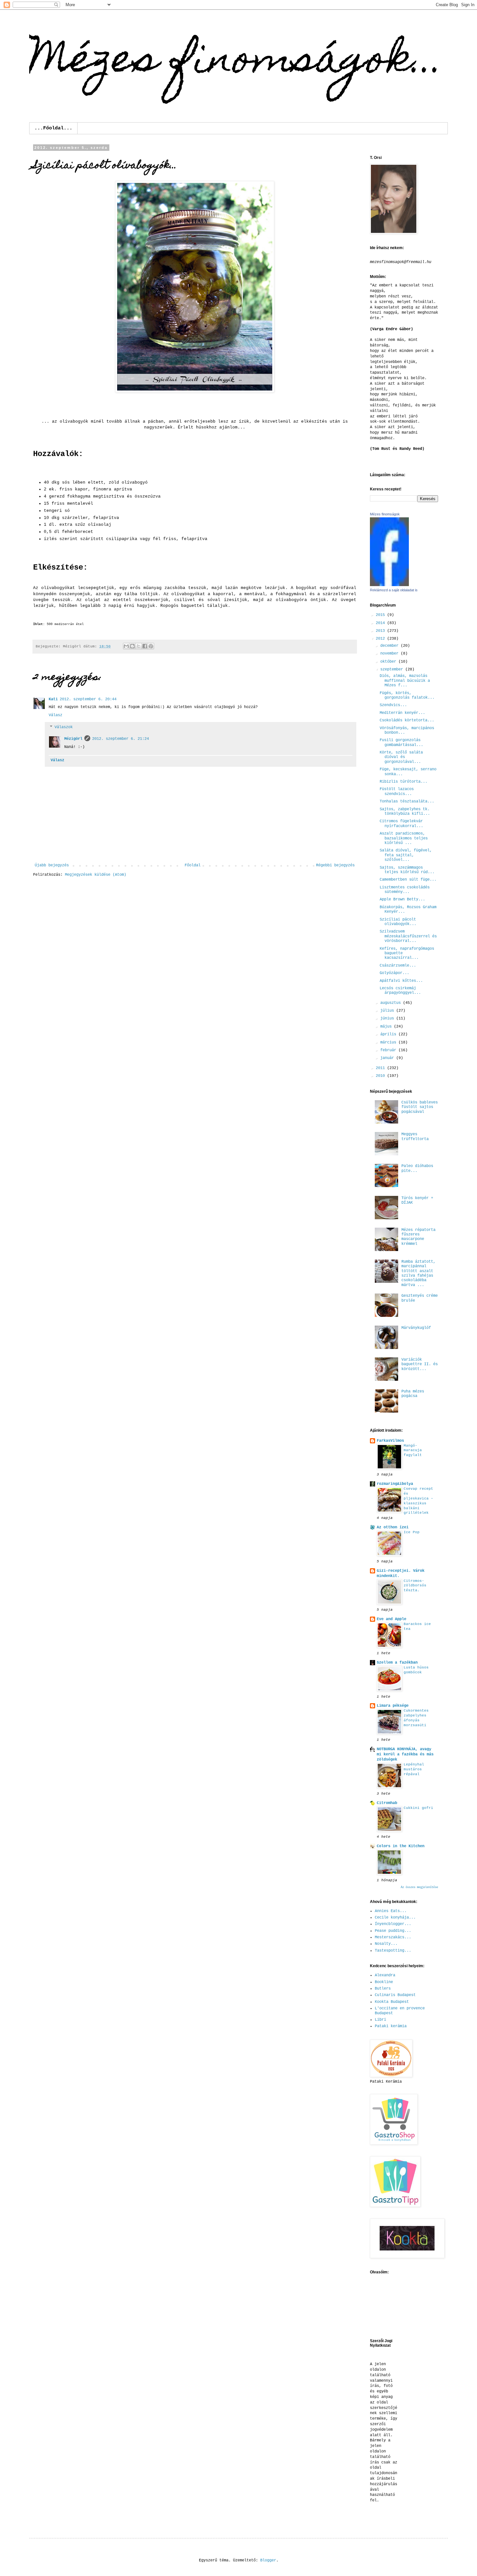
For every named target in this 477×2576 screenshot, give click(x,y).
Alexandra (385, 1975)
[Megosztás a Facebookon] (145, 646)
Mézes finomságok (385, 514)
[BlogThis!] (132, 646)
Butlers (383, 1989)
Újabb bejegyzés (52, 865)
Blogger (268, 2560)
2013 (381, 631)
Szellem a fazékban (397, 1663)
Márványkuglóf (416, 1328)
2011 (381, 1068)
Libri (380, 2020)
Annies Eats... (391, 1911)
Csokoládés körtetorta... (407, 720)
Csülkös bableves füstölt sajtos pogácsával (420, 1107)
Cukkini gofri (418, 1808)
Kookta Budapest (392, 2002)
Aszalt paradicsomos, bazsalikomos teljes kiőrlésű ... (404, 838)
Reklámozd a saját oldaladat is (394, 590)
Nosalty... (386, 1944)
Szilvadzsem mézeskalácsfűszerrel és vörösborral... (408, 936)
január (388, 1058)
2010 (381, 1076)
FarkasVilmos (390, 1441)
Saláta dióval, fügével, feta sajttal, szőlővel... (406, 855)
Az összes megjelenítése (419, 1887)
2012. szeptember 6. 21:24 (121, 739)
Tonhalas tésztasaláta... (407, 801)
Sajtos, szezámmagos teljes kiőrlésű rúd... (407, 870)
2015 (381, 615)
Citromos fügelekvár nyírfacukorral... (401, 824)
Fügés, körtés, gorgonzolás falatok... (407, 695)
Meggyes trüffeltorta (415, 1137)
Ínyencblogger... (393, 1924)
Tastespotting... (393, 1951)
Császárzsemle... (398, 966)
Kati (53, 699)
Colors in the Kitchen (401, 1846)
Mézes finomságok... (237, 62)
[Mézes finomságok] (389, 585)
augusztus (392, 1003)
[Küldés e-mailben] (126, 646)
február (389, 1050)
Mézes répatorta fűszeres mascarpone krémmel (418, 1237)
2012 (381, 639)
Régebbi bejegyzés (335, 865)
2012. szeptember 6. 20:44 (88, 699)
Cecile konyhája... (395, 1918)
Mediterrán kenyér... (402, 713)
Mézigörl (73, 739)
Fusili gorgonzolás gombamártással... (401, 742)
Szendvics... (393, 705)
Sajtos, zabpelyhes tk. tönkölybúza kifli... (405, 812)
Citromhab (387, 1803)
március (389, 1042)
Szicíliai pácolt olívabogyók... (398, 922)
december (391, 646)
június (388, 1018)
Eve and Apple (391, 1619)
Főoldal (193, 865)
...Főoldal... (53, 128)
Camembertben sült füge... (408, 880)
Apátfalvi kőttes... (401, 981)
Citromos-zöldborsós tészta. (415, 1586)
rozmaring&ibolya (395, 1484)
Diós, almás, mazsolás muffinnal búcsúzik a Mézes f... (405, 681)
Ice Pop (412, 1532)
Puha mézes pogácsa (413, 1394)
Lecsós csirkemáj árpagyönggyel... (400, 991)
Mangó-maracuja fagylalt (413, 1451)
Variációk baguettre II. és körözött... (420, 1364)
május (387, 1027)
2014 (381, 623)
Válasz (55, 715)
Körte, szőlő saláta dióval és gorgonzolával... (401, 757)
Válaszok (64, 727)
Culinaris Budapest (395, 1995)
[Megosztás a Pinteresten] (151, 646)
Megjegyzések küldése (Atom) (96, 875)
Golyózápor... (394, 973)
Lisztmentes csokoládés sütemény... (405, 890)
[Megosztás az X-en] (139, 646)
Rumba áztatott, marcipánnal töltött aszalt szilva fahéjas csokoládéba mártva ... (418, 1273)
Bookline (384, 1982)
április (389, 1034)
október (389, 662)
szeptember (393, 669)
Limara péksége (393, 1706)
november (391, 654)
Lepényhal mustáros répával (414, 1769)
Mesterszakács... (393, 1937)
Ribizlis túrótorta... (404, 782)
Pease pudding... (393, 1931)
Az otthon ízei (393, 1527)
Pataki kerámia (391, 2026)
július (388, 1011)
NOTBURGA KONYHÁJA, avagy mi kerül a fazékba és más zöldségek (405, 1754)
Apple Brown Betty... (402, 899)
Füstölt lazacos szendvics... (397, 791)
